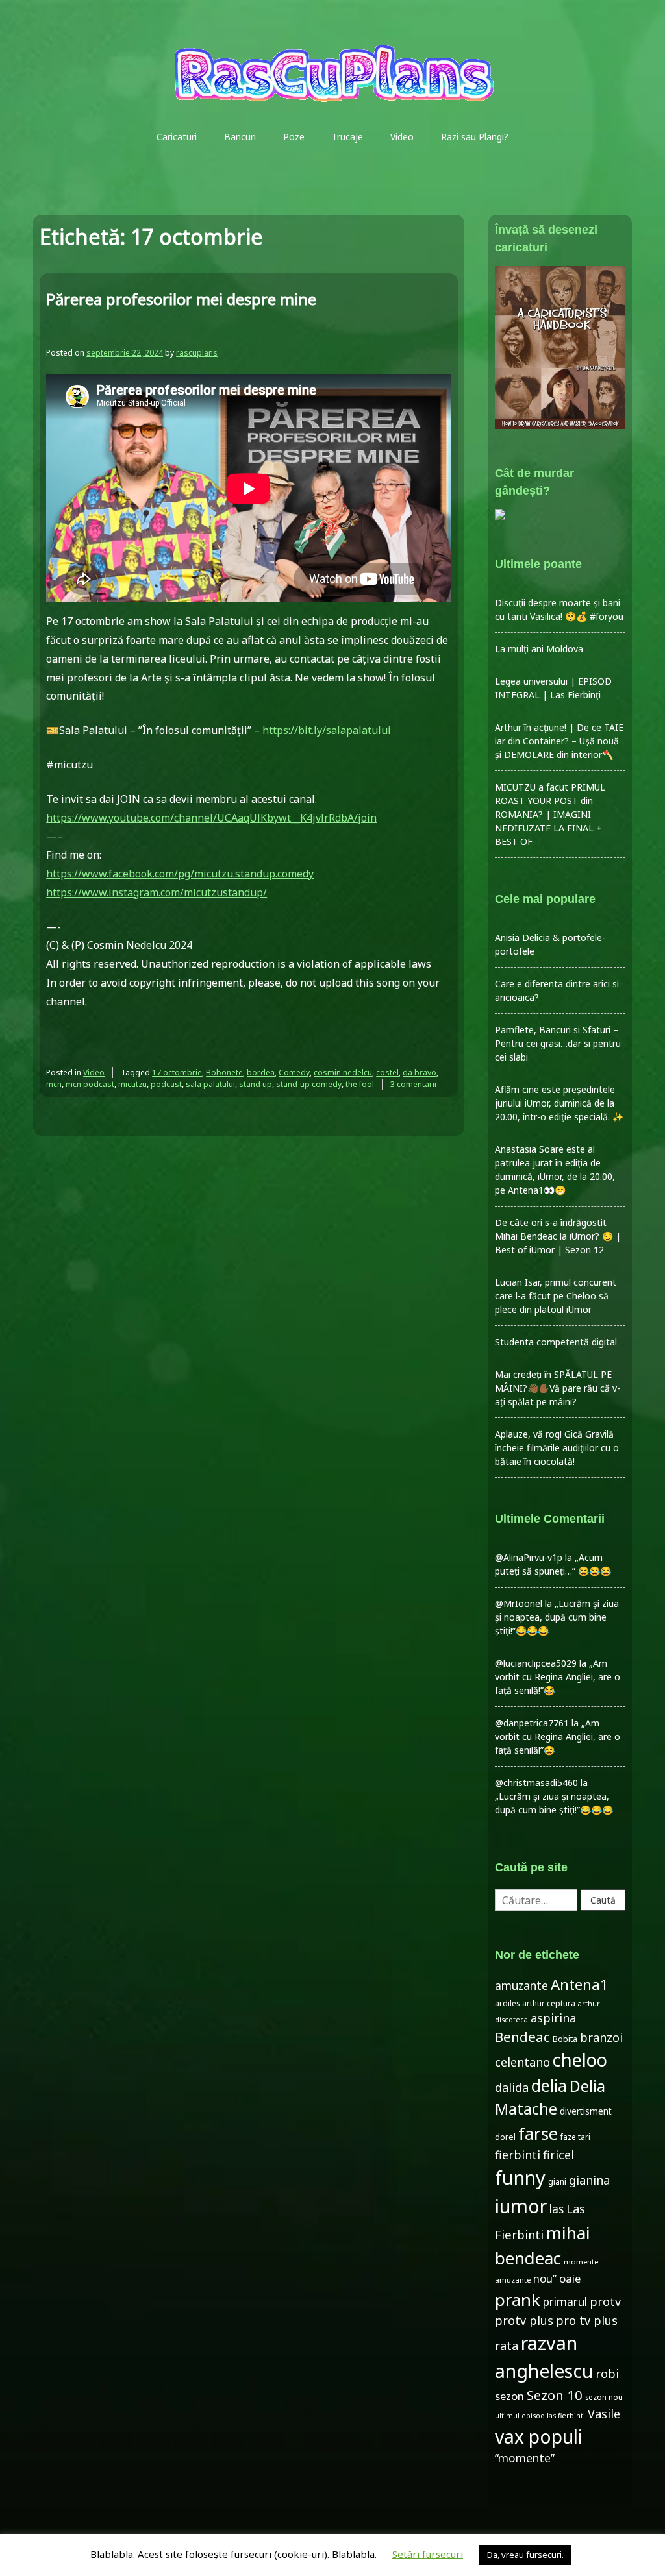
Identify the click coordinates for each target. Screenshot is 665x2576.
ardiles (507, 2003)
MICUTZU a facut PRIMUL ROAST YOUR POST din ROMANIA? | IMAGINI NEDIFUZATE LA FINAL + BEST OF (550, 814)
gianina (589, 2180)
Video (402, 137)
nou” (545, 2278)
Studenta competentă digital (556, 1342)
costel (387, 1073)
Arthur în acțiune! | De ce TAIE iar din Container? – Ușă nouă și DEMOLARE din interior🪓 (559, 741)
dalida (512, 2087)
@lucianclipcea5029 (536, 1663)
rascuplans (197, 353)
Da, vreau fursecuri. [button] (525, 2555)
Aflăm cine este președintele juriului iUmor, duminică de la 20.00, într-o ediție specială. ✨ (559, 1103)
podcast (166, 1084)
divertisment (586, 2111)
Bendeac (522, 2037)
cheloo (580, 2060)
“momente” (525, 2458)
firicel (558, 2155)
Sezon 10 (555, 2395)
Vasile (604, 2414)
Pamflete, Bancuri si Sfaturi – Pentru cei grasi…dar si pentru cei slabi (558, 1043)
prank (518, 2300)
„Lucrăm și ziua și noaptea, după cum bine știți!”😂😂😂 (557, 1617)
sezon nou (604, 2397)
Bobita (565, 2039)
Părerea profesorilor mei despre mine (181, 299)
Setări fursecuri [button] (428, 2554)
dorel (505, 2137)
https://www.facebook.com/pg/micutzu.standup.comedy (180, 874)
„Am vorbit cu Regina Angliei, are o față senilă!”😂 (558, 1677)
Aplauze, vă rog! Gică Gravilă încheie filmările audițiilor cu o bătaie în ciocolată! (557, 1448)
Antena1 (580, 1984)
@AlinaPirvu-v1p (529, 1557)
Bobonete (224, 1073)
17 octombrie (177, 1073)
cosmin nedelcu (343, 1073)
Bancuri (240, 137)
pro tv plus (587, 2320)
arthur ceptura (549, 2003)
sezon (509, 2396)
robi (607, 2374)
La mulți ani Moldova (539, 649)
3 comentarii (413, 1084)
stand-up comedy (309, 1084)
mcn (54, 1084)
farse (538, 2133)
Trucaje (347, 137)
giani (557, 2182)
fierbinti (518, 2155)
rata (507, 2346)
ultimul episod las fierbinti (540, 2416)
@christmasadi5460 (536, 1783)
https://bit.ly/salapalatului (327, 730)
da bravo (420, 1073)
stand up (256, 1084)
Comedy (294, 1073)
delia (549, 2085)
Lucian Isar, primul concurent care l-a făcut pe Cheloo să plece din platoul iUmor (556, 1296)
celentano (522, 2062)
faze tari (575, 2137)
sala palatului (210, 1084)
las (557, 2209)
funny (520, 2177)
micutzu (132, 1084)
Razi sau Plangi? (475, 137)
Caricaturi (177, 137)
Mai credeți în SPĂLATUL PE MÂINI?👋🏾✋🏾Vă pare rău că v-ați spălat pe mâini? (558, 1388)
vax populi (539, 2436)
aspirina (553, 2018)
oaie (570, 2278)
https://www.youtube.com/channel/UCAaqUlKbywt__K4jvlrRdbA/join (211, 818)
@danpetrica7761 (532, 1723)
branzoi (601, 2037)
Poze (294, 137)
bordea (261, 1073)
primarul (565, 2302)
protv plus (524, 2320)
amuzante (521, 1986)
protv (605, 2301)
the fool (360, 1084)
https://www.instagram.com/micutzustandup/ (157, 892)
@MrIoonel (519, 1603)
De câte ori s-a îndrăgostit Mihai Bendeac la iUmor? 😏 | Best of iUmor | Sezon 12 (558, 1236)
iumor (521, 2206)
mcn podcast (90, 1084)
